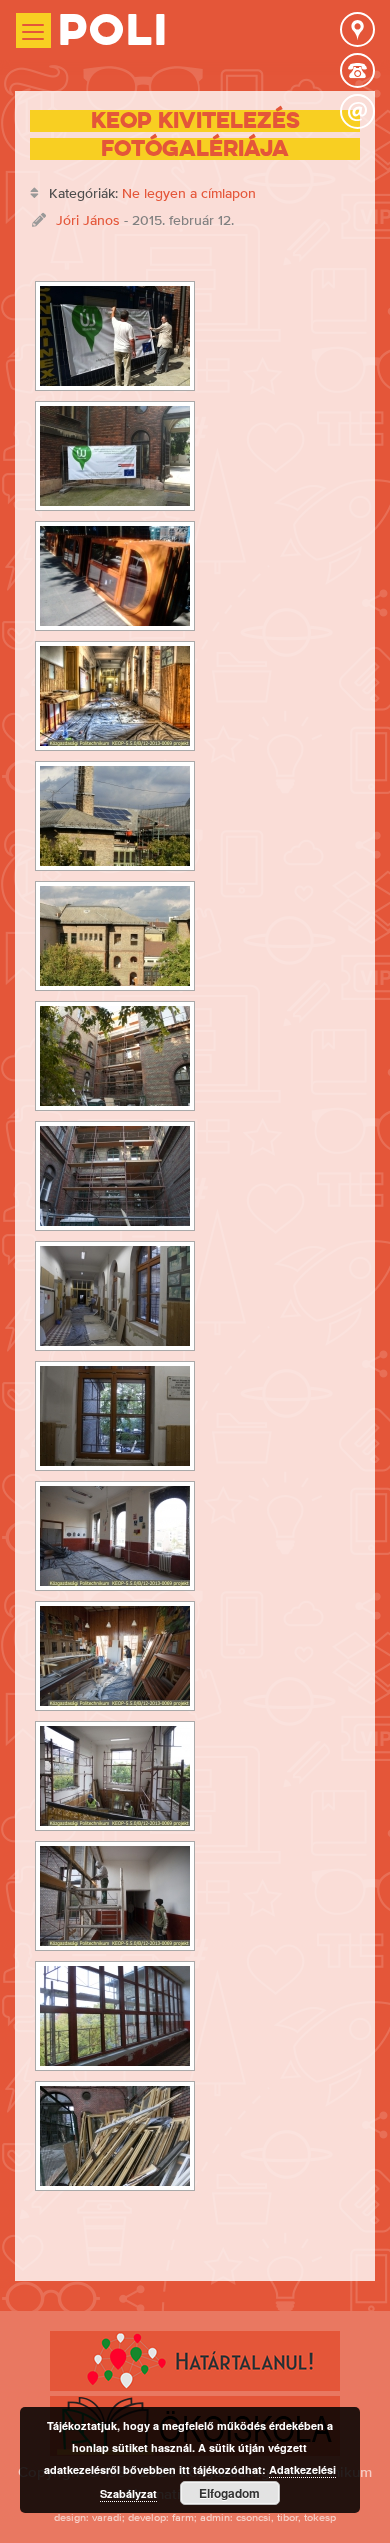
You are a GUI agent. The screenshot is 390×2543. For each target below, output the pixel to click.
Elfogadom (229, 2493)
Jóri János (88, 220)
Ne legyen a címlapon (189, 193)
